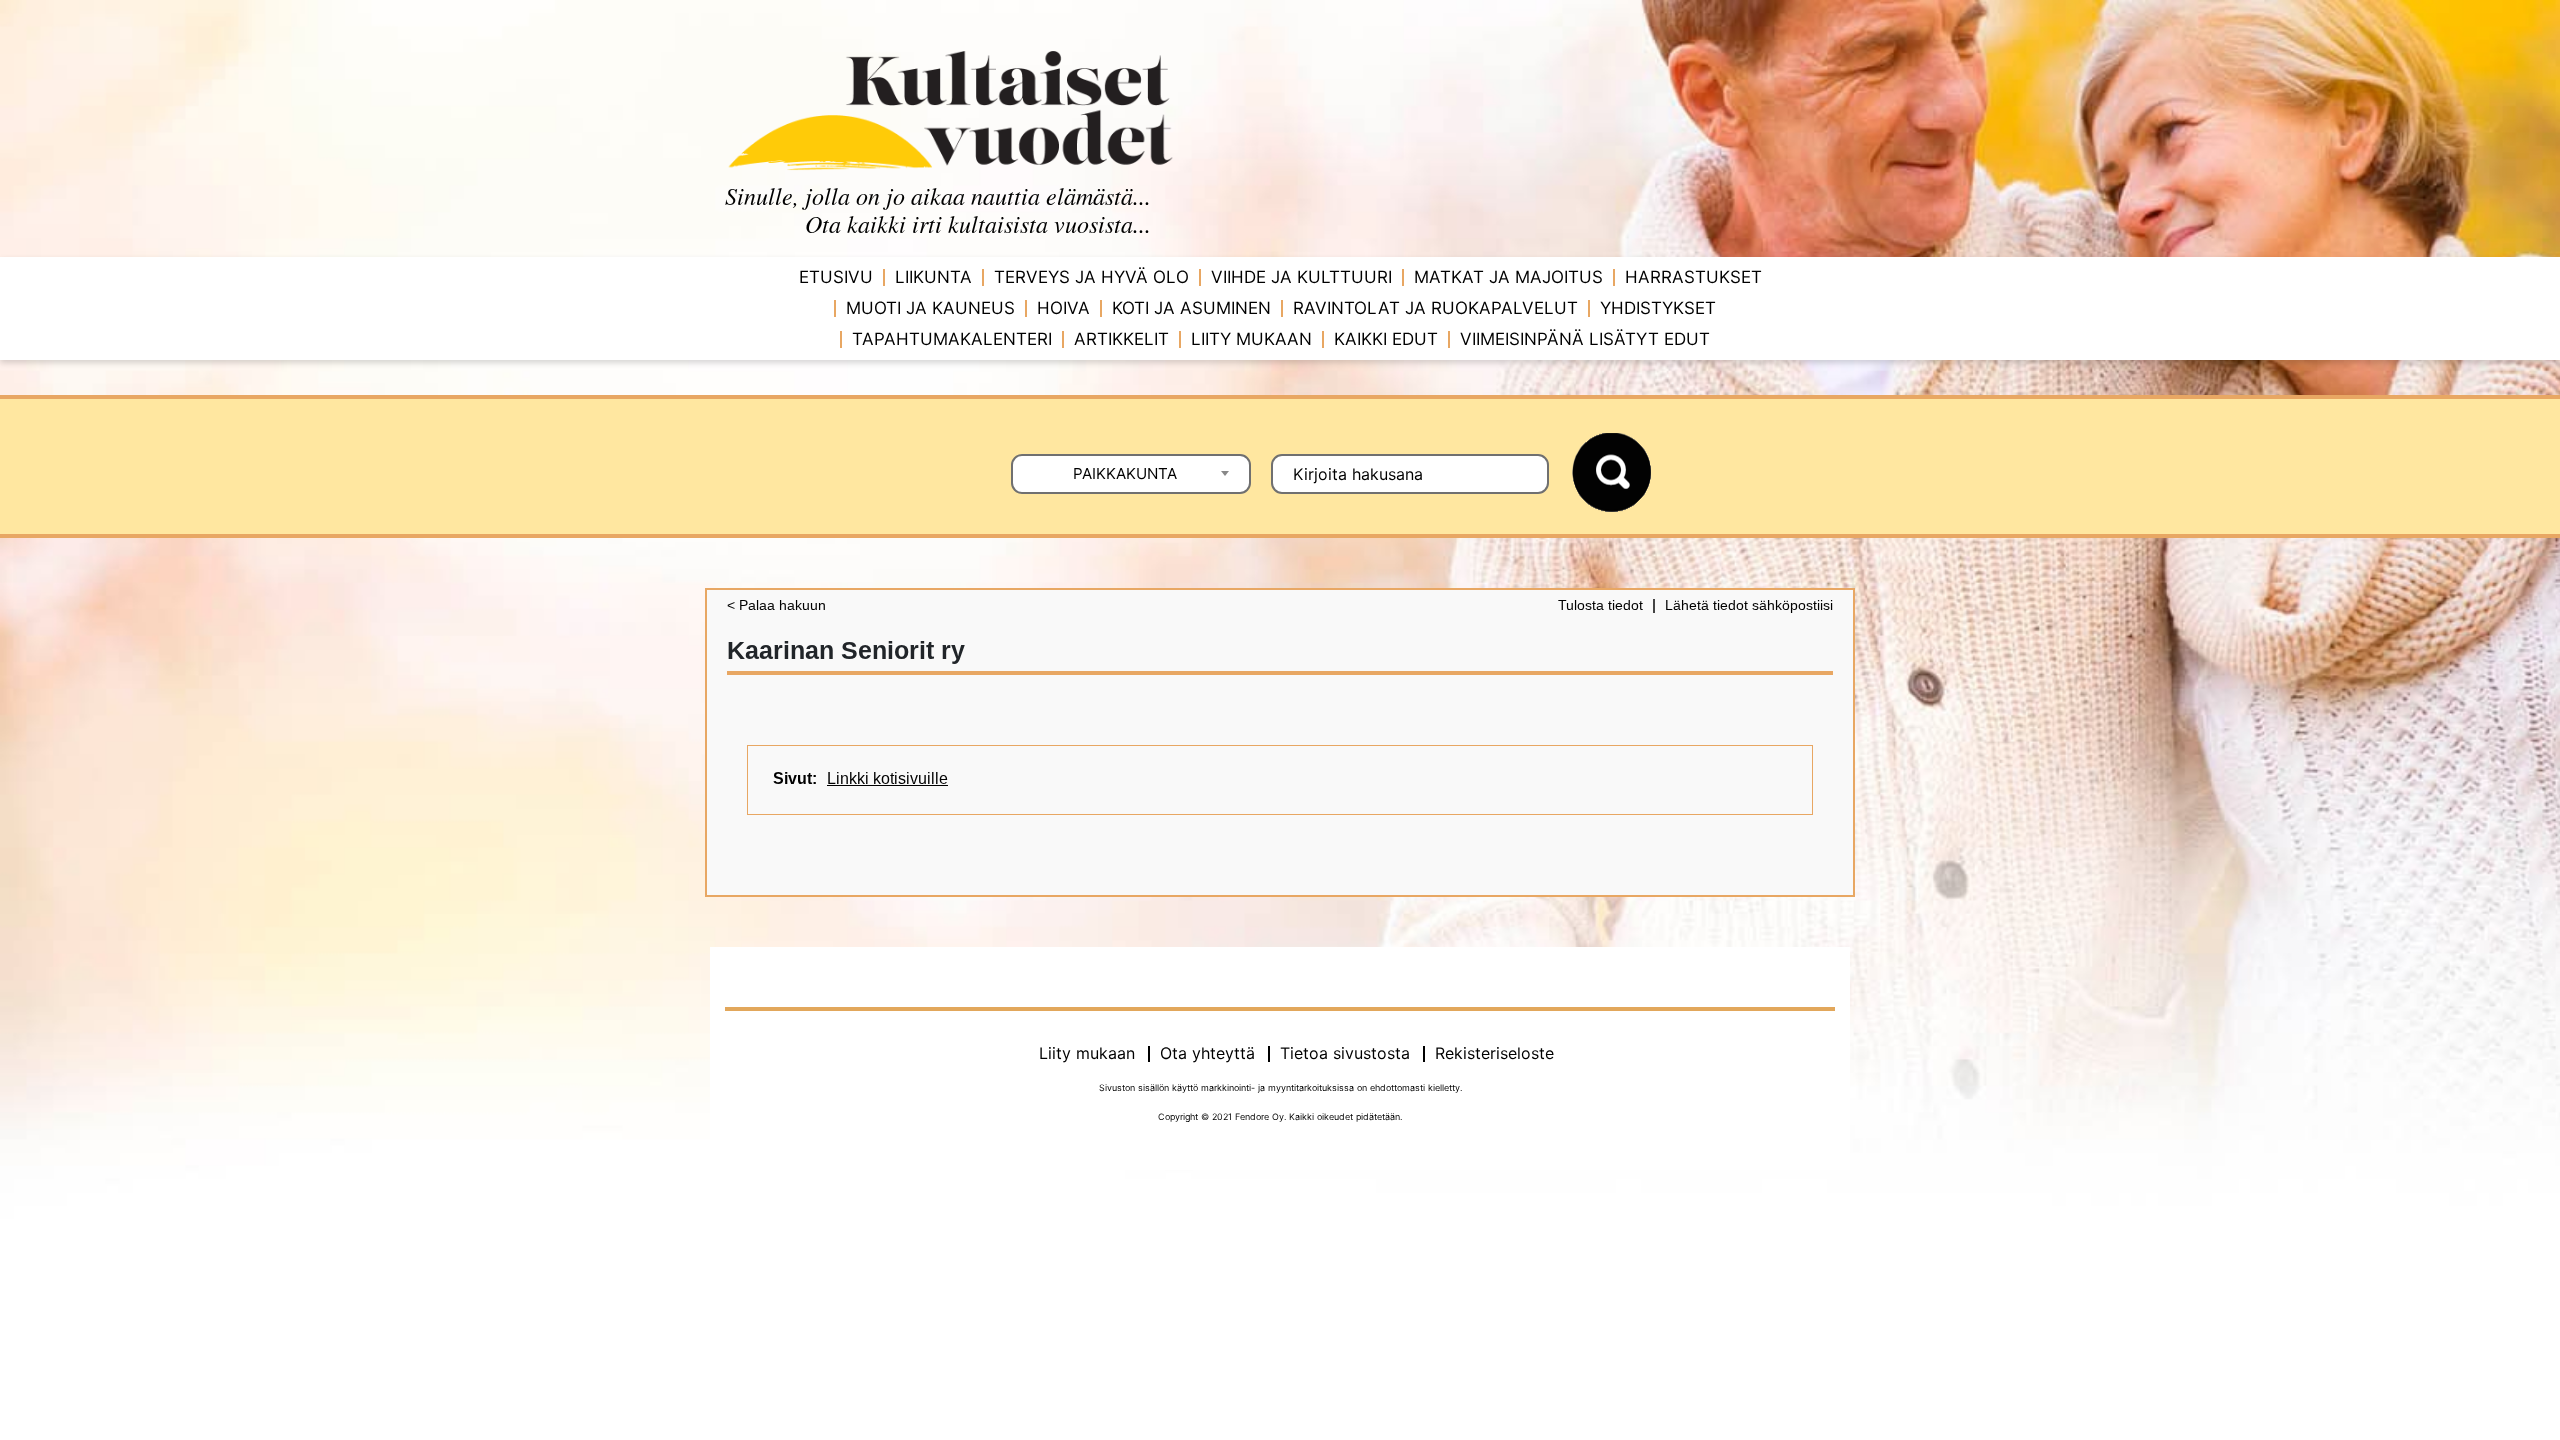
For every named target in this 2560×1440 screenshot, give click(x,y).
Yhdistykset (1658, 308)
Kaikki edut (1386, 339)
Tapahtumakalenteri (952, 339)
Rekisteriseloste (1494, 1053)
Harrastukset (1693, 277)
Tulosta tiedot (1600, 605)
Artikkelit (1121, 339)
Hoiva (1063, 308)
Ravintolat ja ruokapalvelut (1435, 308)
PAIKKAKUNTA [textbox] (1125, 473)
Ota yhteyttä (1207, 1053)
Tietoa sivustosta (1345, 1053)
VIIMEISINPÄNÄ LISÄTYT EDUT (1585, 339)
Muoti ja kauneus (930, 308)
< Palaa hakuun (776, 605)
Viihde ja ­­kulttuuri (1301, 277)
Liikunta (933, 277)
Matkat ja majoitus (1508, 277)
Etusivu (836, 277)
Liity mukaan (1251, 339)
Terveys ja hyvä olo (1091, 277)
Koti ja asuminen (1191, 308)
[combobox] (1131, 474)
